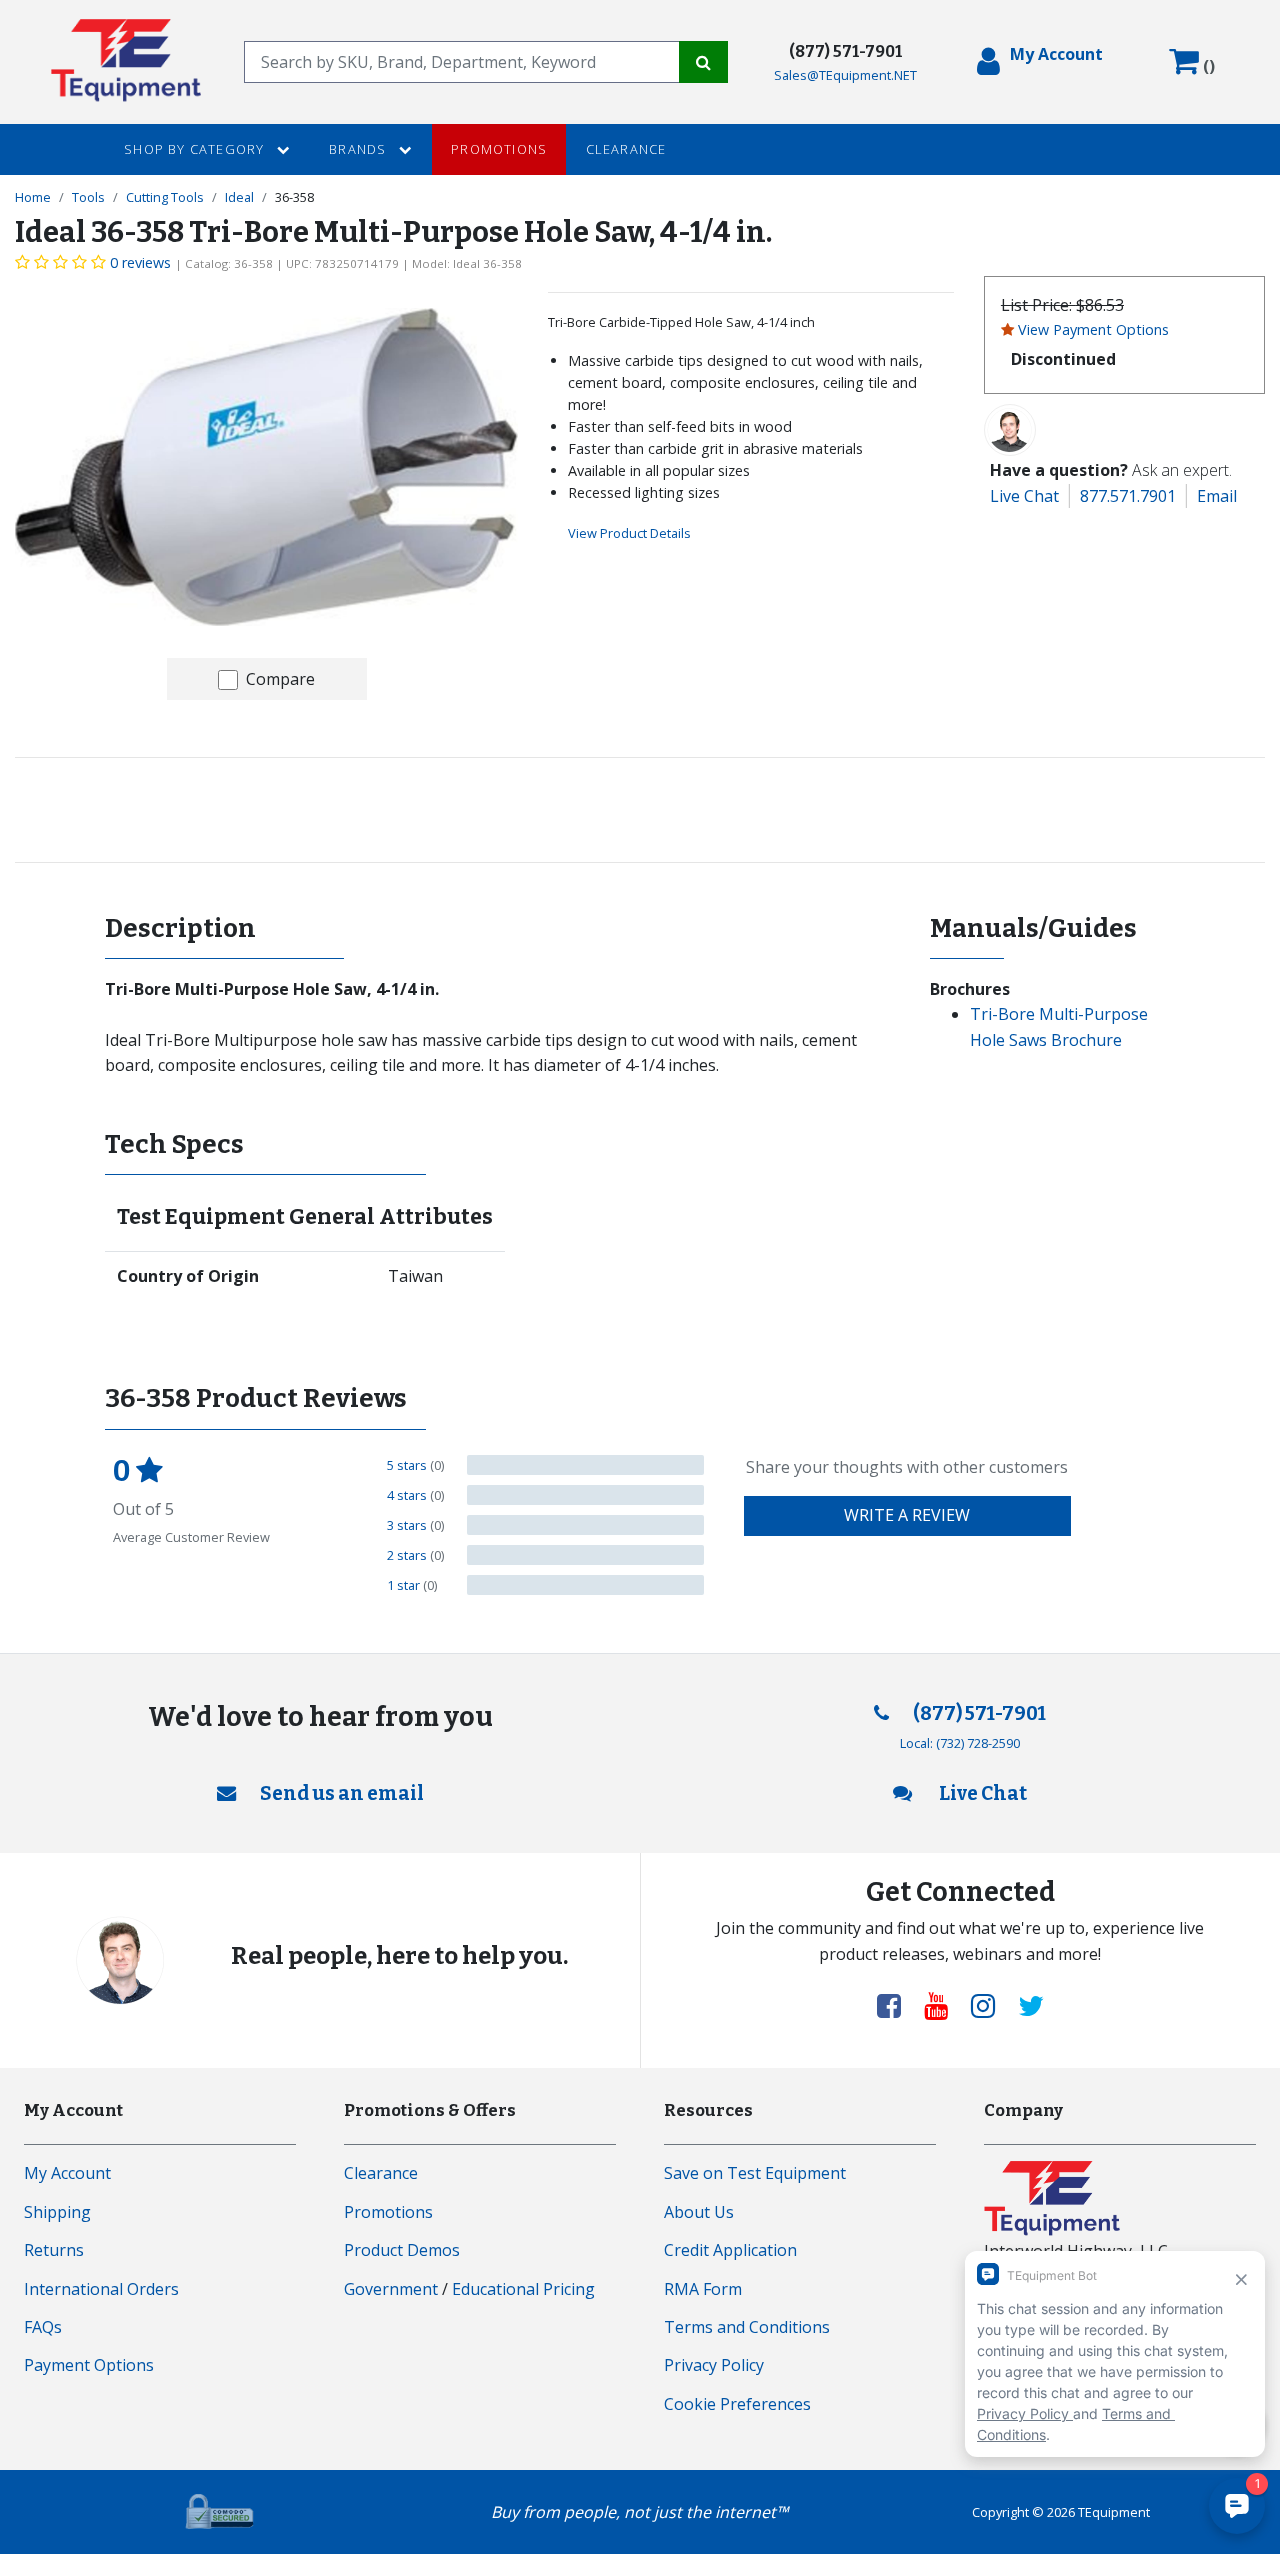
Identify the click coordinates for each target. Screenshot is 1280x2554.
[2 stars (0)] (585, 1555)
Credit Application (730, 2250)
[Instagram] (991, 2005)
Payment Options (89, 2365)
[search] (462, 62)
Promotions (499, 149)
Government (391, 2289)
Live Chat (1024, 496)
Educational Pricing (523, 2289)
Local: (960, 1743)
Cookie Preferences (737, 2404)
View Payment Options (1093, 329)
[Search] (703, 62)
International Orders (101, 2289)
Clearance (626, 149)
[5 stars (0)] (585, 1465)
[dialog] (1040, 62)
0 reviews (140, 262)
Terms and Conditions (747, 2327)
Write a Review (907, 1515)
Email (1217, 496)
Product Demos (402, 2250)
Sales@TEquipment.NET (845, 75)
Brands (359, 149)
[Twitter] (1031, 2005)
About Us (699, 2212)
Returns (54, 2250)
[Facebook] (897, 2005)
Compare (280, 679)
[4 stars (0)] (585, 1495)
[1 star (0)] (585, 1585)
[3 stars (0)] (585, 1525)
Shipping (57, 2212)
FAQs (43, 2327)
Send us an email (342, 1793)
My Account (67, 2173)
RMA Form (703, 2289)
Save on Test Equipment (755, 2173)
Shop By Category (196, 149)
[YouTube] (944, 2005)
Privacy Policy (714, 2365)
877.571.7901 (1128, 496)
